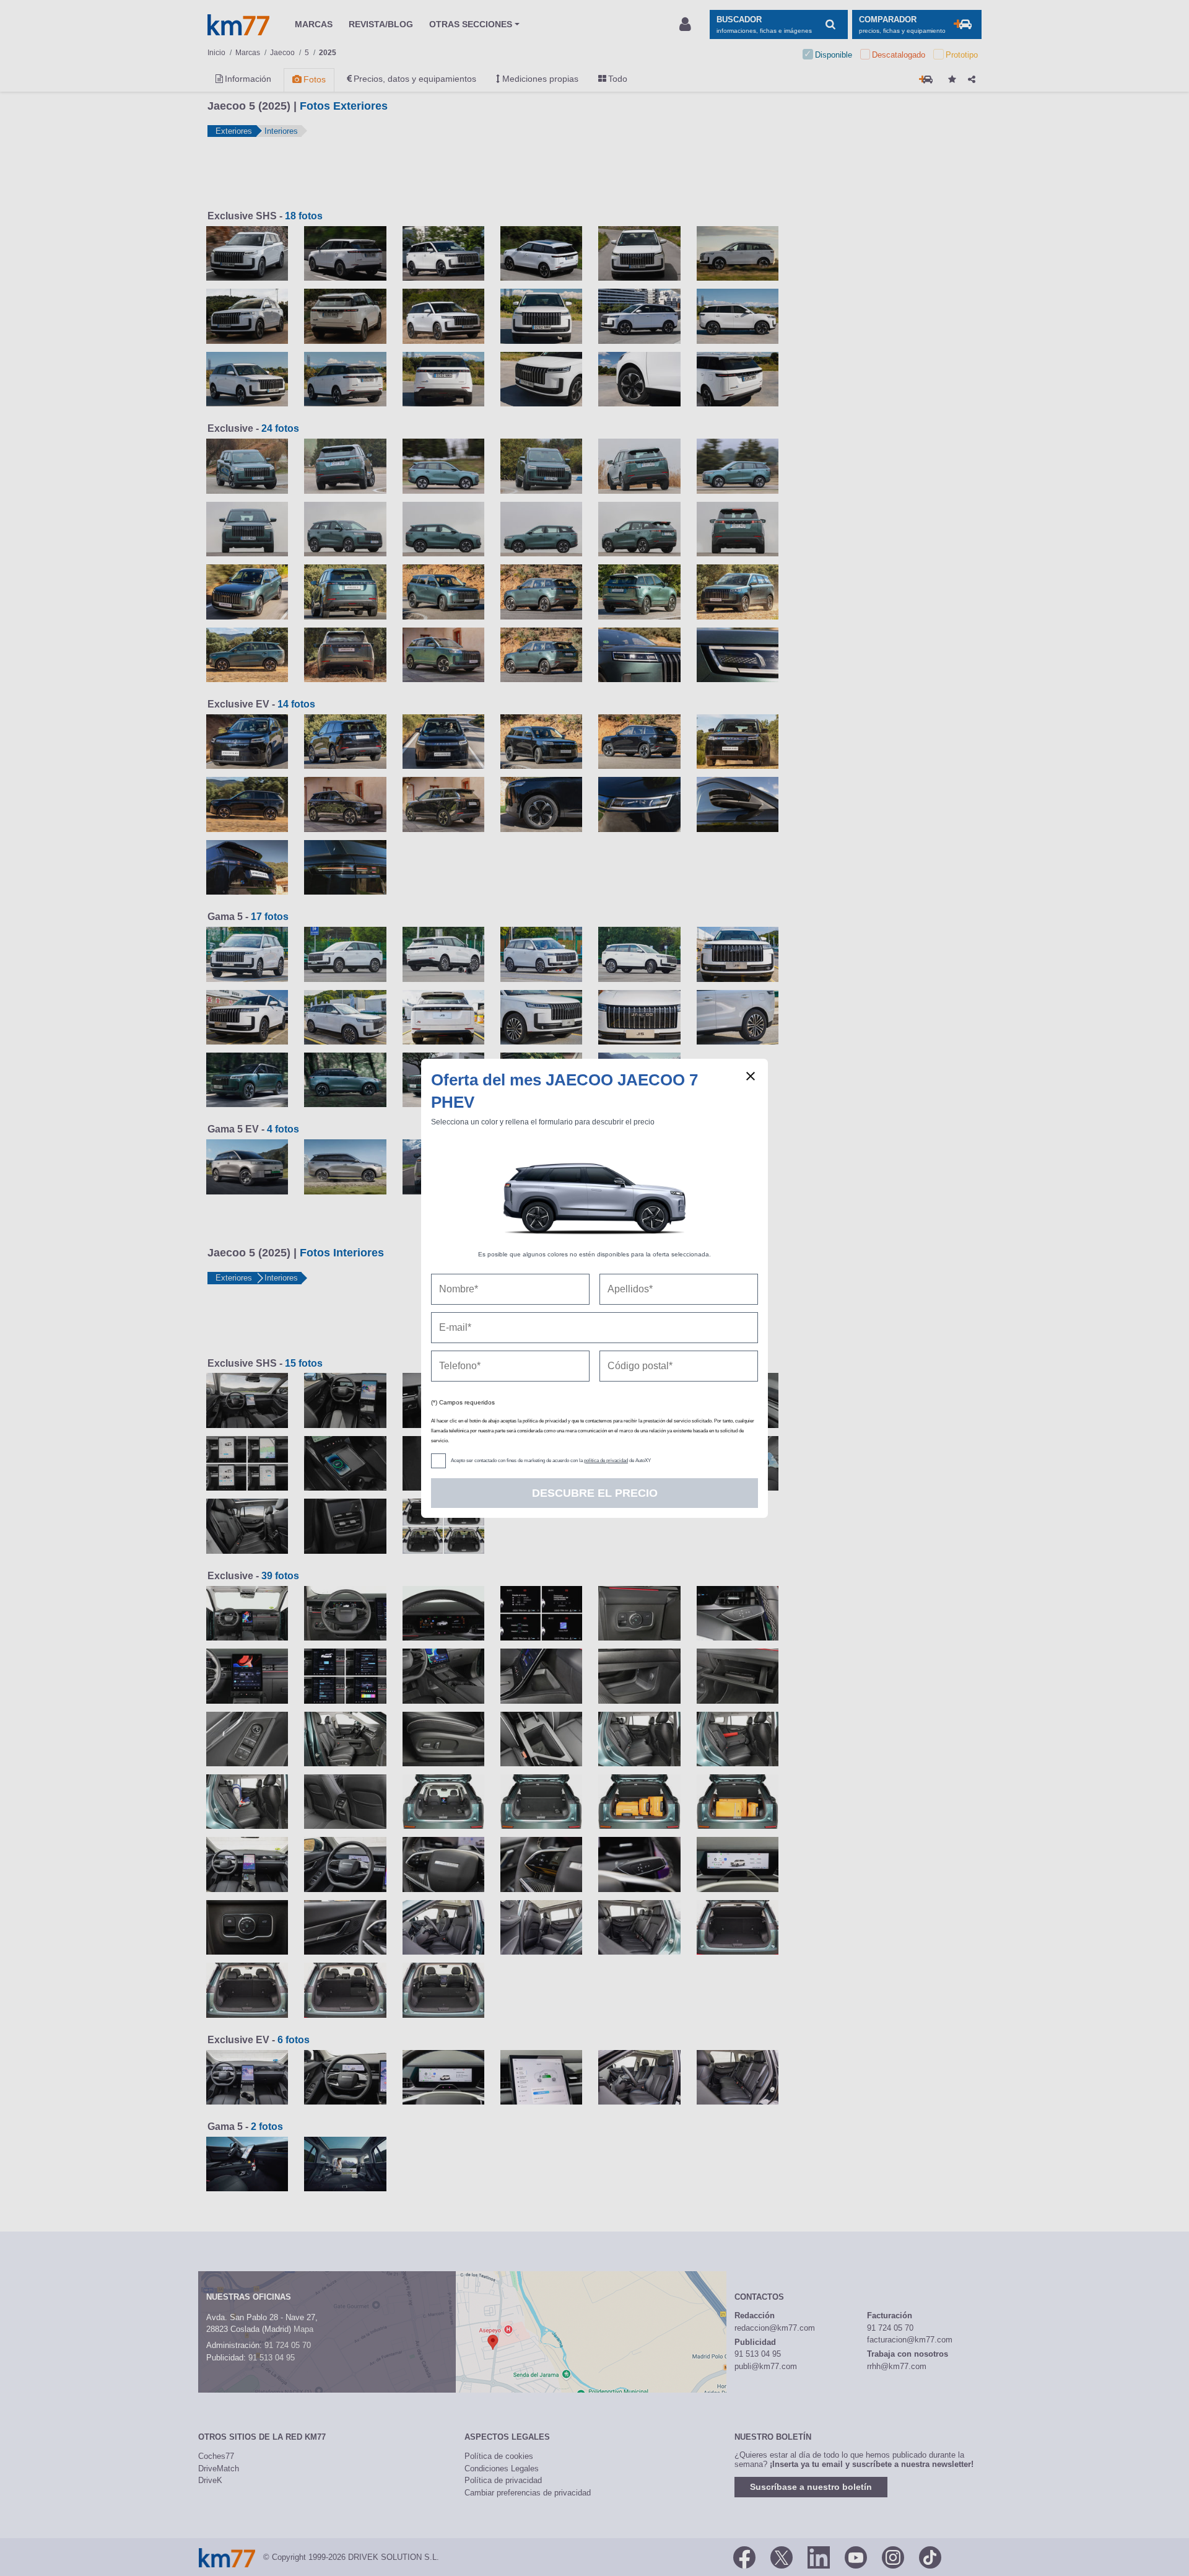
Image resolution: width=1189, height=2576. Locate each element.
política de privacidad (606, 1461)
